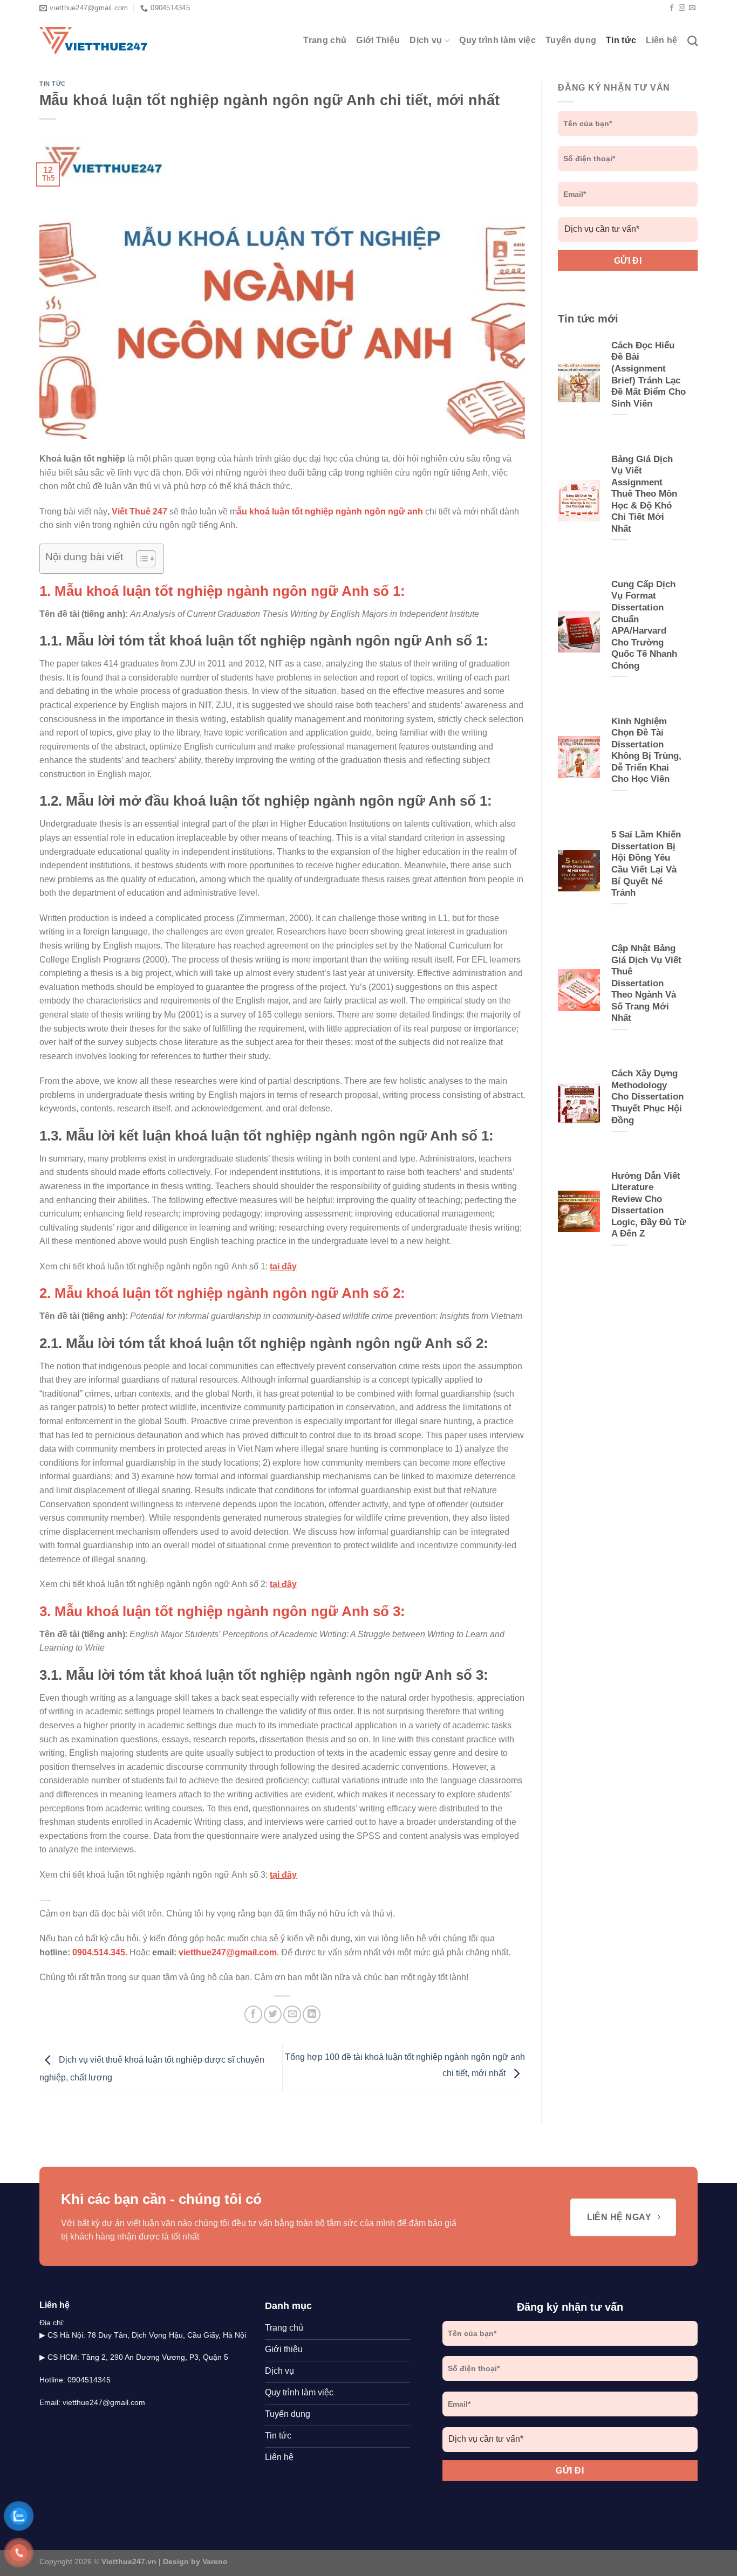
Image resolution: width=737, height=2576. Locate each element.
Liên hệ (661, 40)
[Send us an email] (692, 8)
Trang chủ (325, 40)
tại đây (283, 1266)
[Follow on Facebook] (672, 8)
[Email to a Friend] (292, 2014)
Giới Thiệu (378, 40)
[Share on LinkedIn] (312, 2014)
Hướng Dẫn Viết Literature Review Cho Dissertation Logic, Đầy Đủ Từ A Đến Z (649, 1205)
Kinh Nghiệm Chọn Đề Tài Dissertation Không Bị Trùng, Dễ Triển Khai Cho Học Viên (646, 750)
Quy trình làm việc (497, 40)
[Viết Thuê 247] (93, 41)
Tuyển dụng (571, 40)
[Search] (692, 41)
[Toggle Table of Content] (141, 559)
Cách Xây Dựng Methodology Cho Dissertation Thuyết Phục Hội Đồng (647, 1097)
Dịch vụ (426, 40)
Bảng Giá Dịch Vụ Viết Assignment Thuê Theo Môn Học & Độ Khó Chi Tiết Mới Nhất (644, 494)
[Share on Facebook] (253, 2014)
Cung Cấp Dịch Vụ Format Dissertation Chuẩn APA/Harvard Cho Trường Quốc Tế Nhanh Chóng (644, 625)
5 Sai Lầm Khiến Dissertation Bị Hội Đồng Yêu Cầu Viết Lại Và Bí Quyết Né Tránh (646, 864)
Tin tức (621, 40)
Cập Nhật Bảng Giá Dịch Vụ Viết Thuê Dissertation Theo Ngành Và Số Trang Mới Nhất (646, 983)
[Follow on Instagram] (682, 8)
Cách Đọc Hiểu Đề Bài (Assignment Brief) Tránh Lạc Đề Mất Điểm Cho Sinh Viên (649, 375)
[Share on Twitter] (273, 2014)
